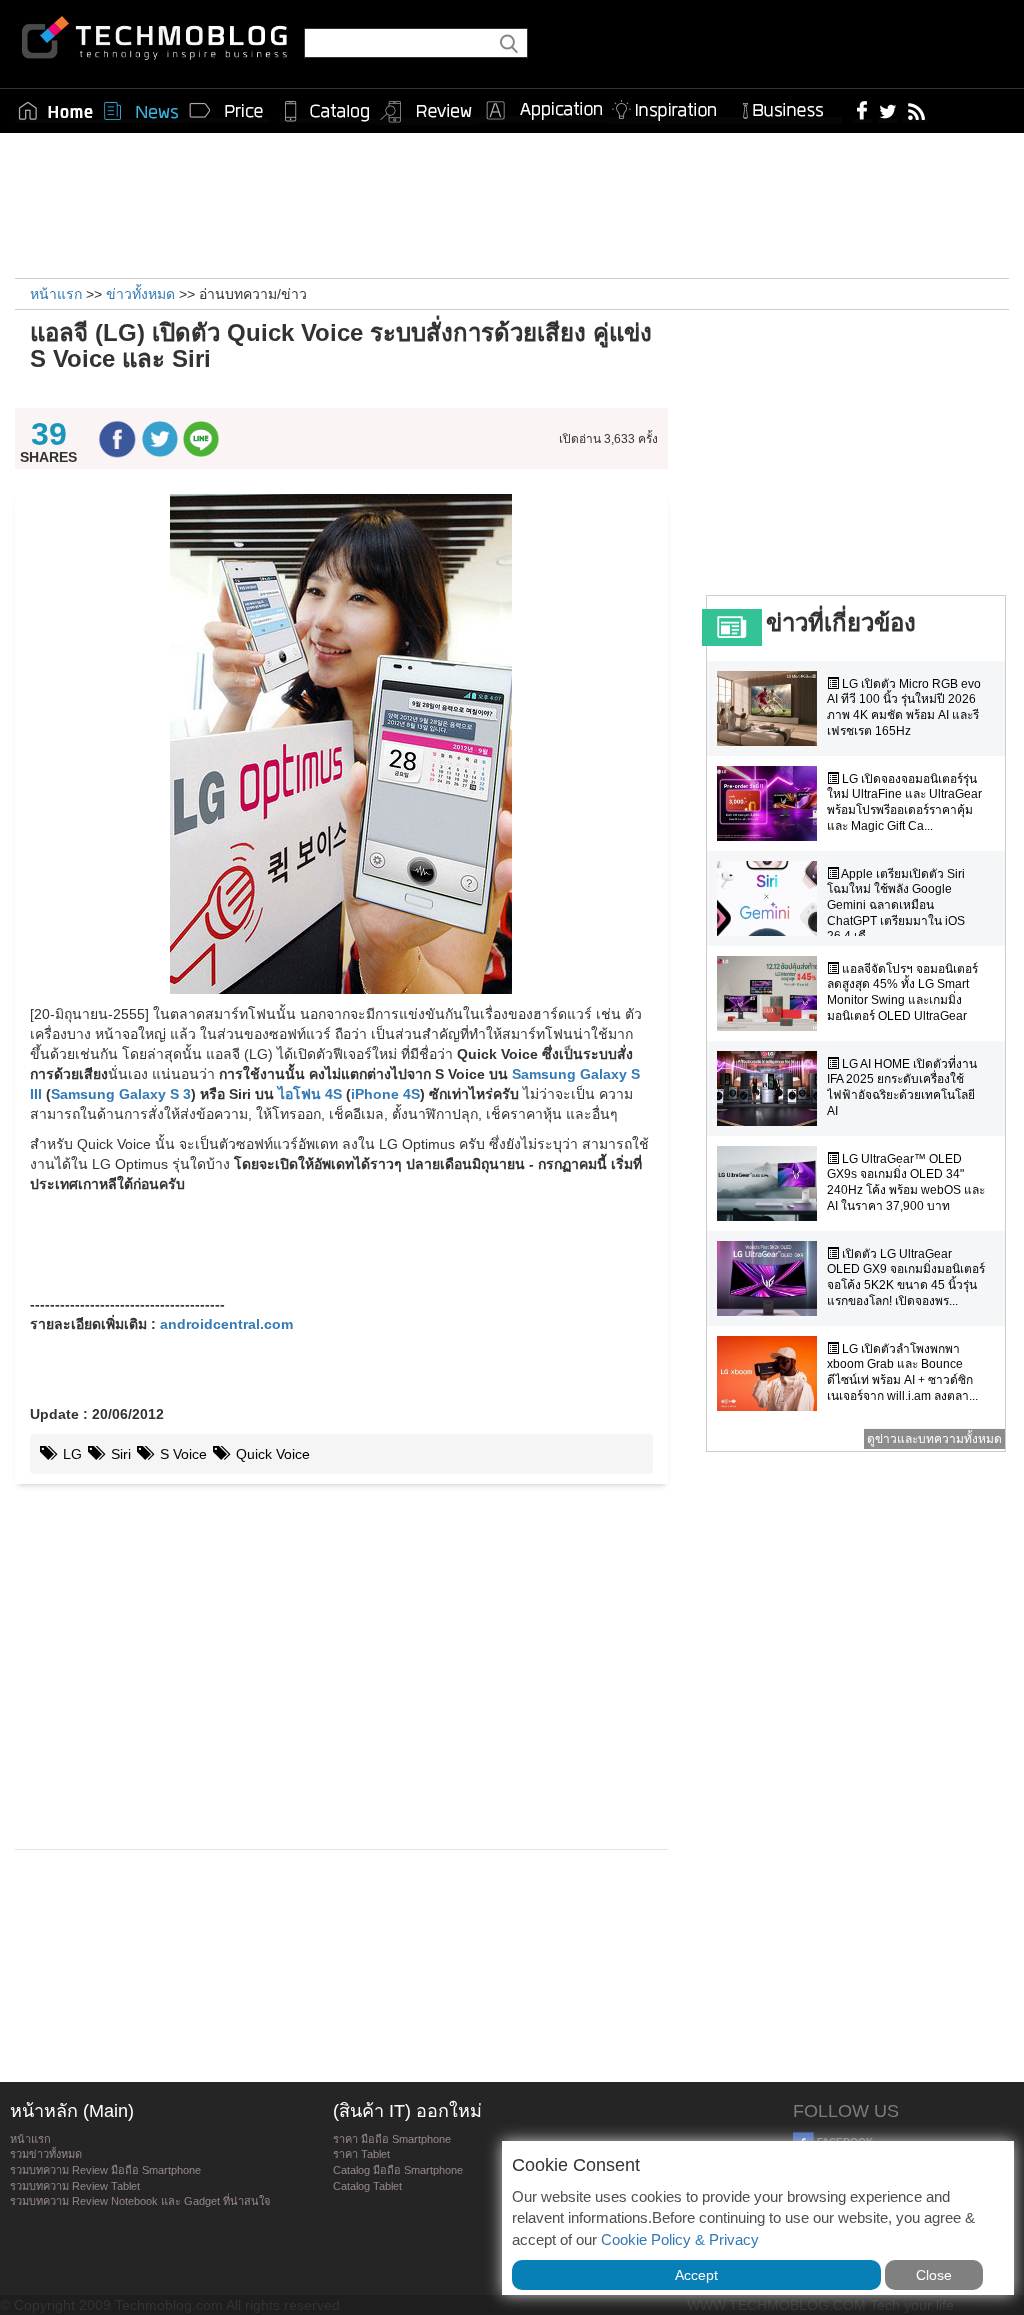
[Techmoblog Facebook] (862, 110)
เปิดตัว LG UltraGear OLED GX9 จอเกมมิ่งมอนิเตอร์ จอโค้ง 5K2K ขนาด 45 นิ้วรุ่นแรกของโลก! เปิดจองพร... (906, 1277)
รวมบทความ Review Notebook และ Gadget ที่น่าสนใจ (140, 2201)
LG (70, 1454)
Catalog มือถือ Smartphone (398, 2170)
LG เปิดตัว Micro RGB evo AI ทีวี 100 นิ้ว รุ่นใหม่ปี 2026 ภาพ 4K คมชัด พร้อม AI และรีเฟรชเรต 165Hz (904, 707)
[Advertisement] (512, 203)
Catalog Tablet (367, 2186)
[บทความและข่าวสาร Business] (789, 106)
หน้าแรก (30, 2139)
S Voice (181, 1454)
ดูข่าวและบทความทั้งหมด (934, 1439)
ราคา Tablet (361, 2154)
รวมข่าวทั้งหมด (46, 2154)
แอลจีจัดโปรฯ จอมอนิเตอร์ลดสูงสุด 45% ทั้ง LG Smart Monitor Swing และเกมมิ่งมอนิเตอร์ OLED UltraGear (902, 992)
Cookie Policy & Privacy (680, 2239)
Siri (119, 1454)
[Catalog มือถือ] (327, 111)
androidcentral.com (226, 1324)
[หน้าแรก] (56, 111)
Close (934, 2275)
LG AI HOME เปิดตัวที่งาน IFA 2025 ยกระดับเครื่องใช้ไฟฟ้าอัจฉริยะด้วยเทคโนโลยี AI (902, 1087)
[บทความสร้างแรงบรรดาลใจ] (672, 106)
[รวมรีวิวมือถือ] (427, 112)
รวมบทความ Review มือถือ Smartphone (105, 2170)
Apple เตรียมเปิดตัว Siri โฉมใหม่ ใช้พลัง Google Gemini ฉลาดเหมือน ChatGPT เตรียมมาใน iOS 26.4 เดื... (896, 905)
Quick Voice (271, 1454)
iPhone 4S (385, 1094)
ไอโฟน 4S (310, 1094)
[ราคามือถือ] (227, 111)
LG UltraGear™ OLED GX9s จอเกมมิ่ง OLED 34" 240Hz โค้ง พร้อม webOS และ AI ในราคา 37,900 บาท (906, 1182)
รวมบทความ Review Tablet (75, 2186)
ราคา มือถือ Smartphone (392, 2139)
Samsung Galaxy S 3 (121, 1094)
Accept (696, 2275)
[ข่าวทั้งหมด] (141, 111)
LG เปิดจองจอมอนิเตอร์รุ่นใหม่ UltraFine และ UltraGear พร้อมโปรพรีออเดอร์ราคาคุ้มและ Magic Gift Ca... (904, 802)
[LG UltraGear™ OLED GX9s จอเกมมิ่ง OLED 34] (772, 1183)
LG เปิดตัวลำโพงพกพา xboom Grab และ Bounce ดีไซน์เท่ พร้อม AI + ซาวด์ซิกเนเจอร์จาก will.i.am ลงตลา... (902, 1372)
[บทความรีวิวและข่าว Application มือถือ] (543, 111)
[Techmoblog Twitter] (887, 110)
